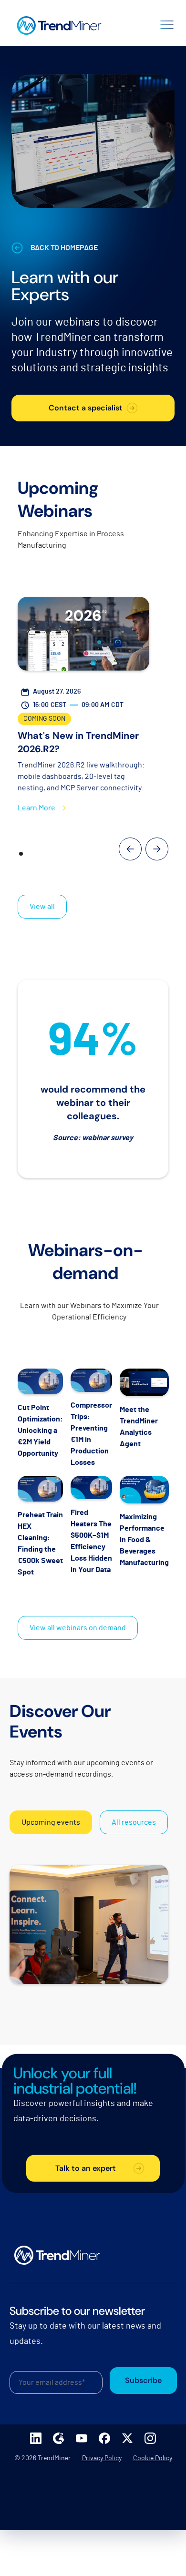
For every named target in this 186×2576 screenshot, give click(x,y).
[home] (57, 23)
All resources (134, 1822)
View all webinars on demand (78, 1628)
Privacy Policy (102, 2458)
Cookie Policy (153, 2458)
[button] (167, 23)
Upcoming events (51, 1822)
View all (42, 907)
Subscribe (143, 2380)
